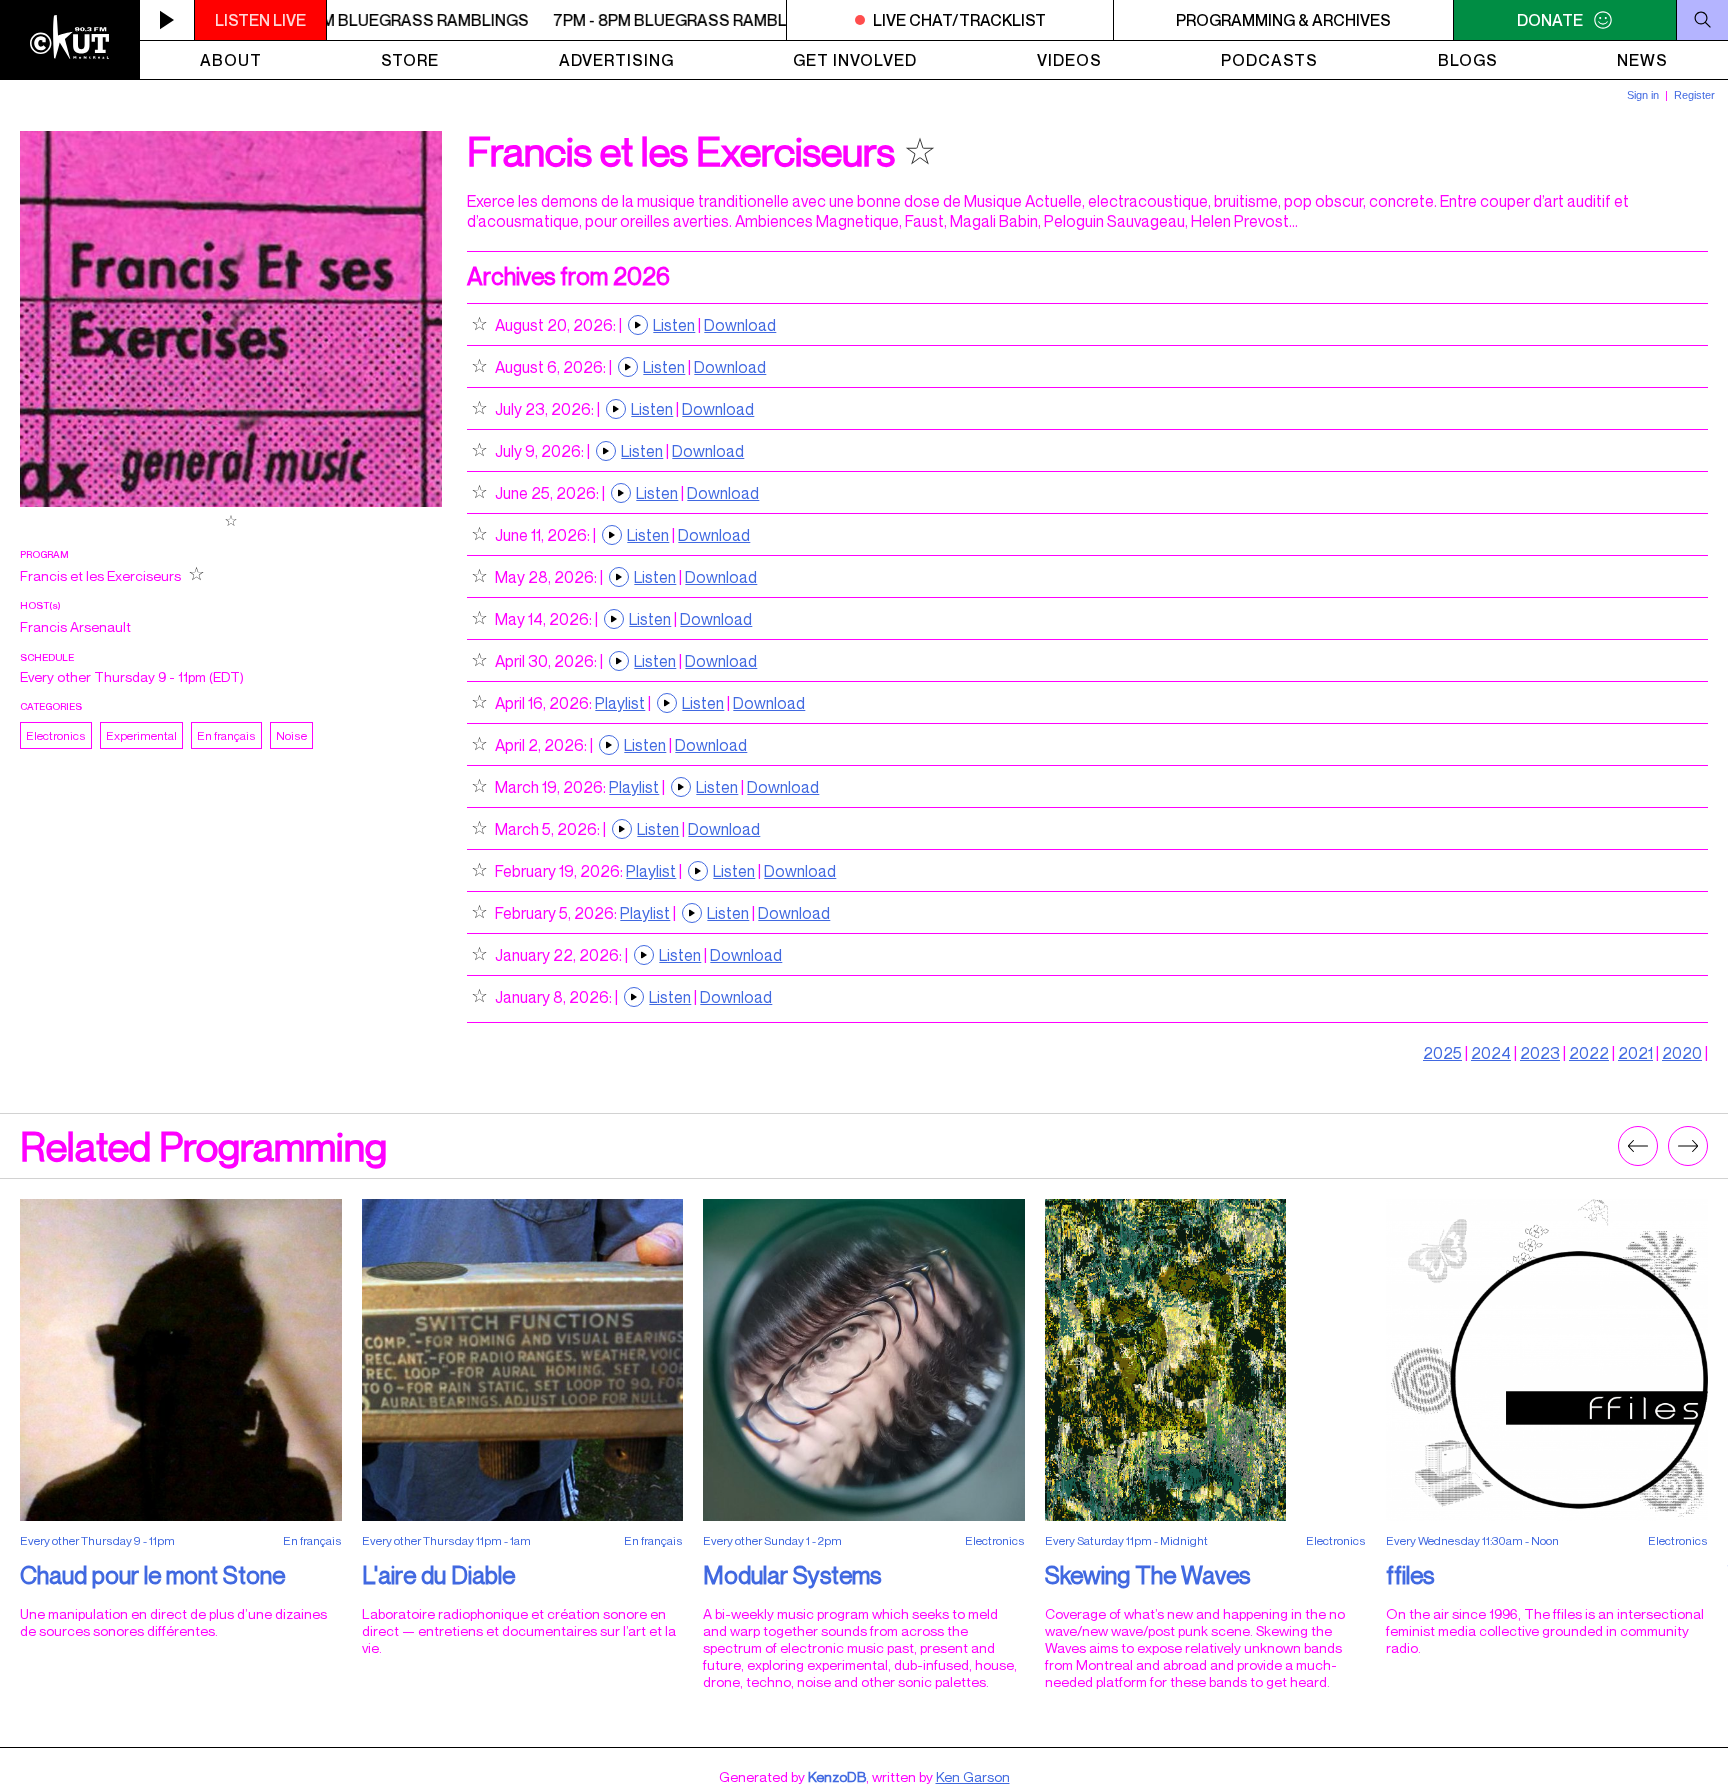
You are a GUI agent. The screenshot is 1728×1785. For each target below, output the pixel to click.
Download (740, 325)
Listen (674, 325)
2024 (1491, 1053)
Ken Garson (973, 1776)
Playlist (620, 703)
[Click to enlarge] (231, 501)
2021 (1635, 1053)
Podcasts (1269, 60)
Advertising (616, 60)
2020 (1682, 1053)
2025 (1442, 1053)
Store (410, 60)
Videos (1069, 60)
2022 (1589, 1053)
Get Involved (855, 60)
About (231, 60)
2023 (1540, 1053)
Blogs (1468, 60)
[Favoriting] (231, 522)
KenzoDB (837, 1776)
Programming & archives (1283, 20)
